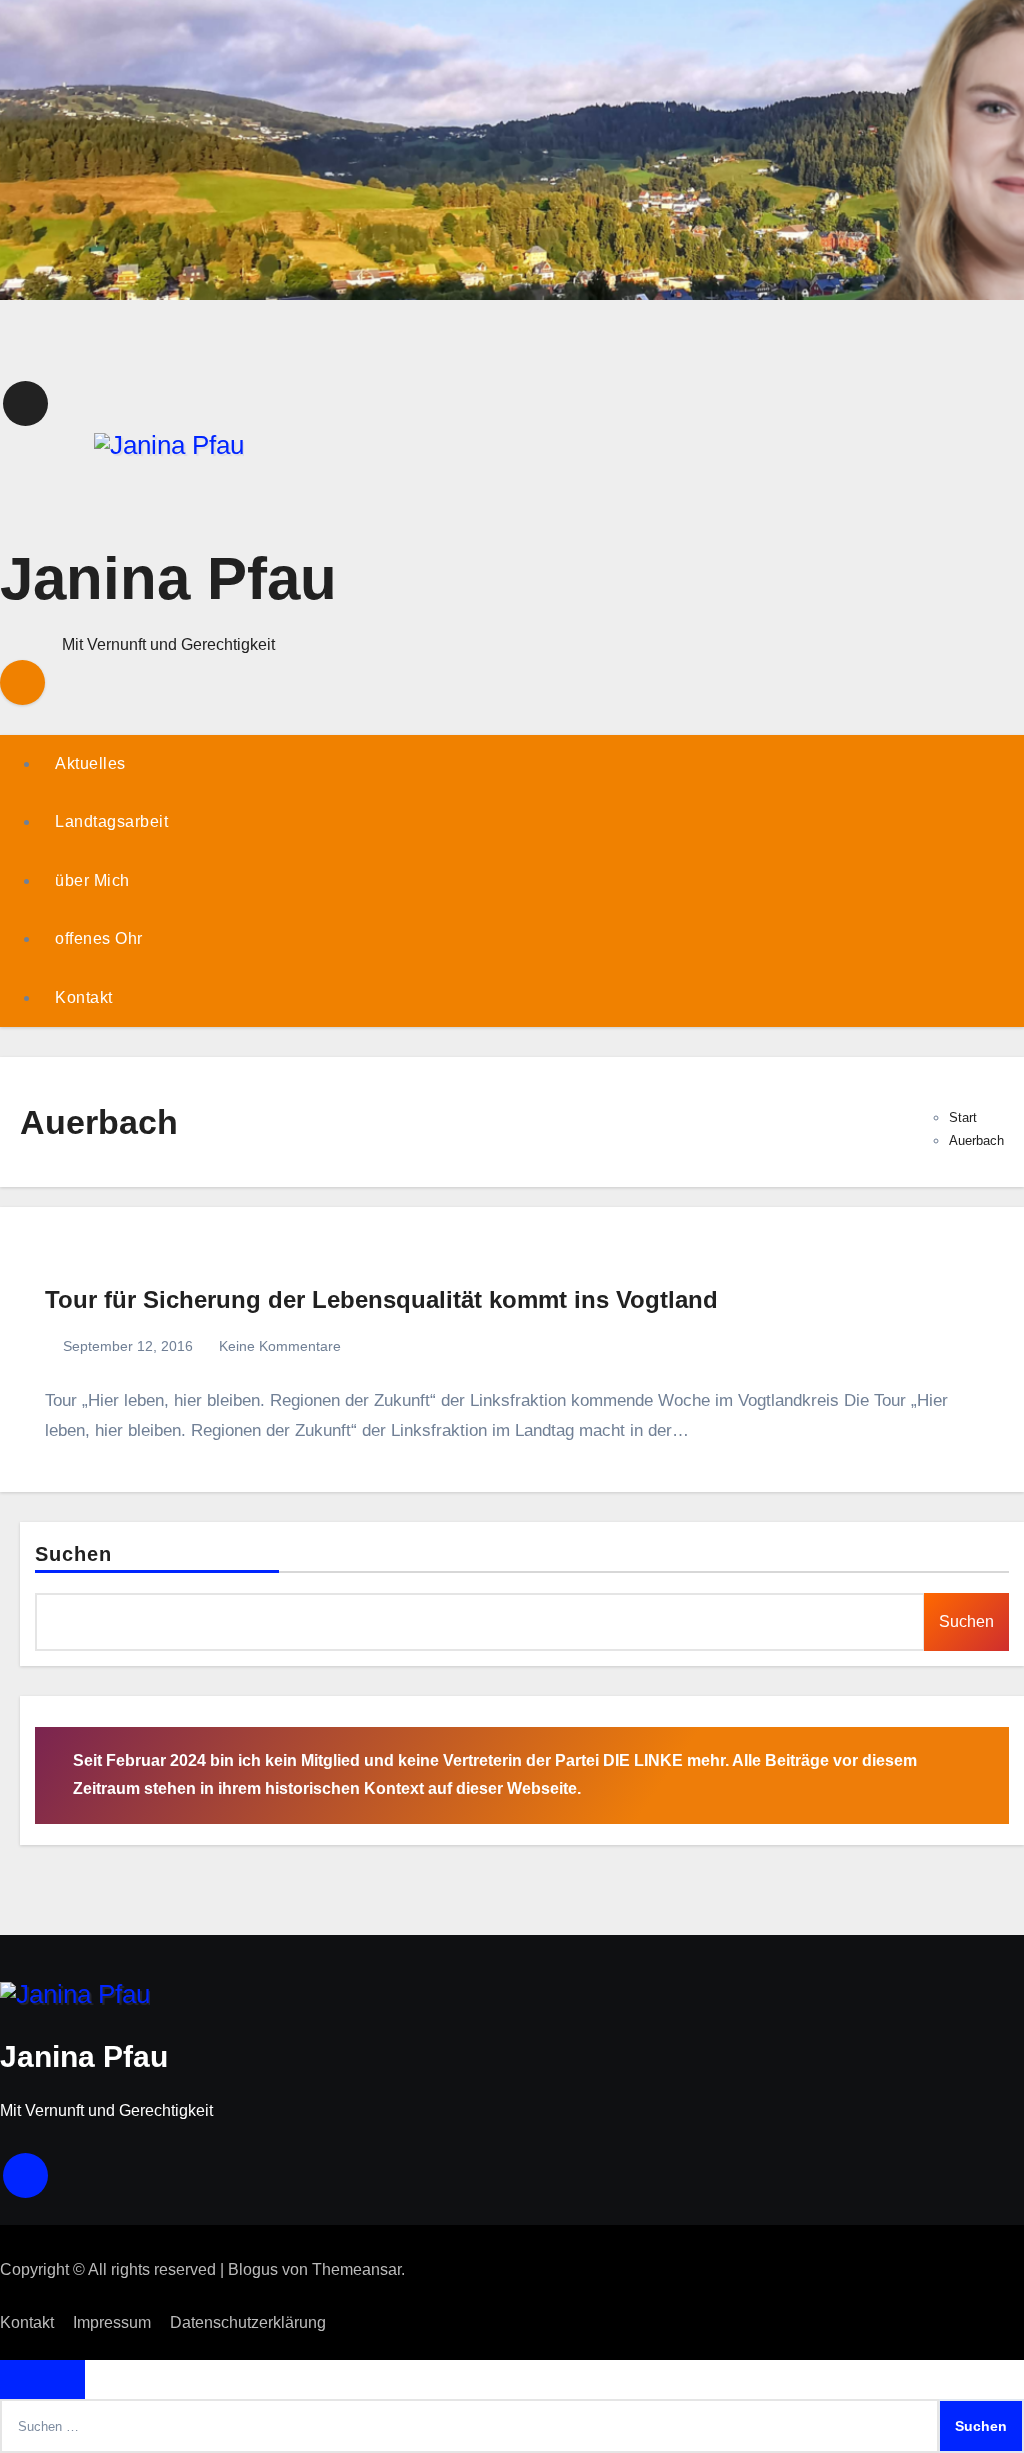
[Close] (42, 2379)
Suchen (74, 1554)
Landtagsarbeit (111, 821)
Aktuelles (90, 763)
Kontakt (84, 997)
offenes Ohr (99, 938)
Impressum (112, 2322)
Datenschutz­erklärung (248, 2322)
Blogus (253, 2269)
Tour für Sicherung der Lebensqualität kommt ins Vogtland (381, 1299)
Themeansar (356, 2269)
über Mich (92, 880)
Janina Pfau (168, 578)
